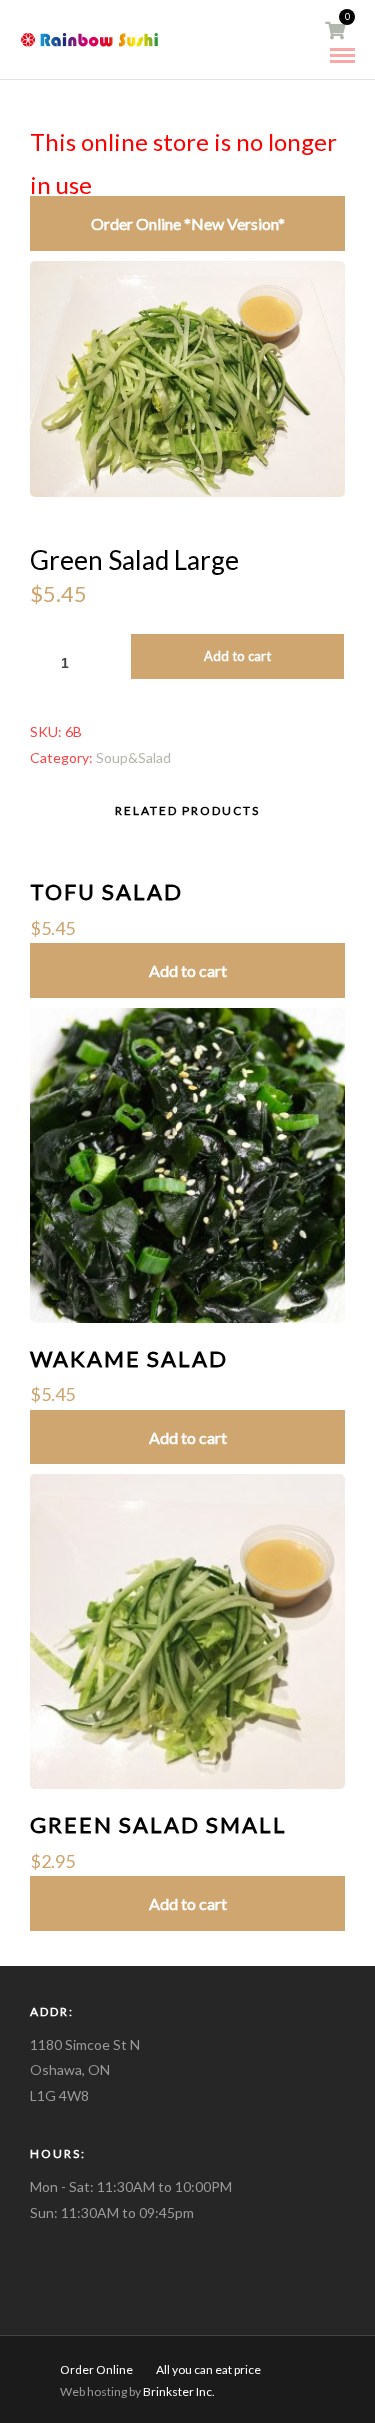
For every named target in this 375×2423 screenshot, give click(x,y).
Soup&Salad (133, 757)
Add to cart (237, 656)
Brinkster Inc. (178, 2391)
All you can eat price (208, 2369)
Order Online (96, 2369)
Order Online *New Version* (188, 223)
